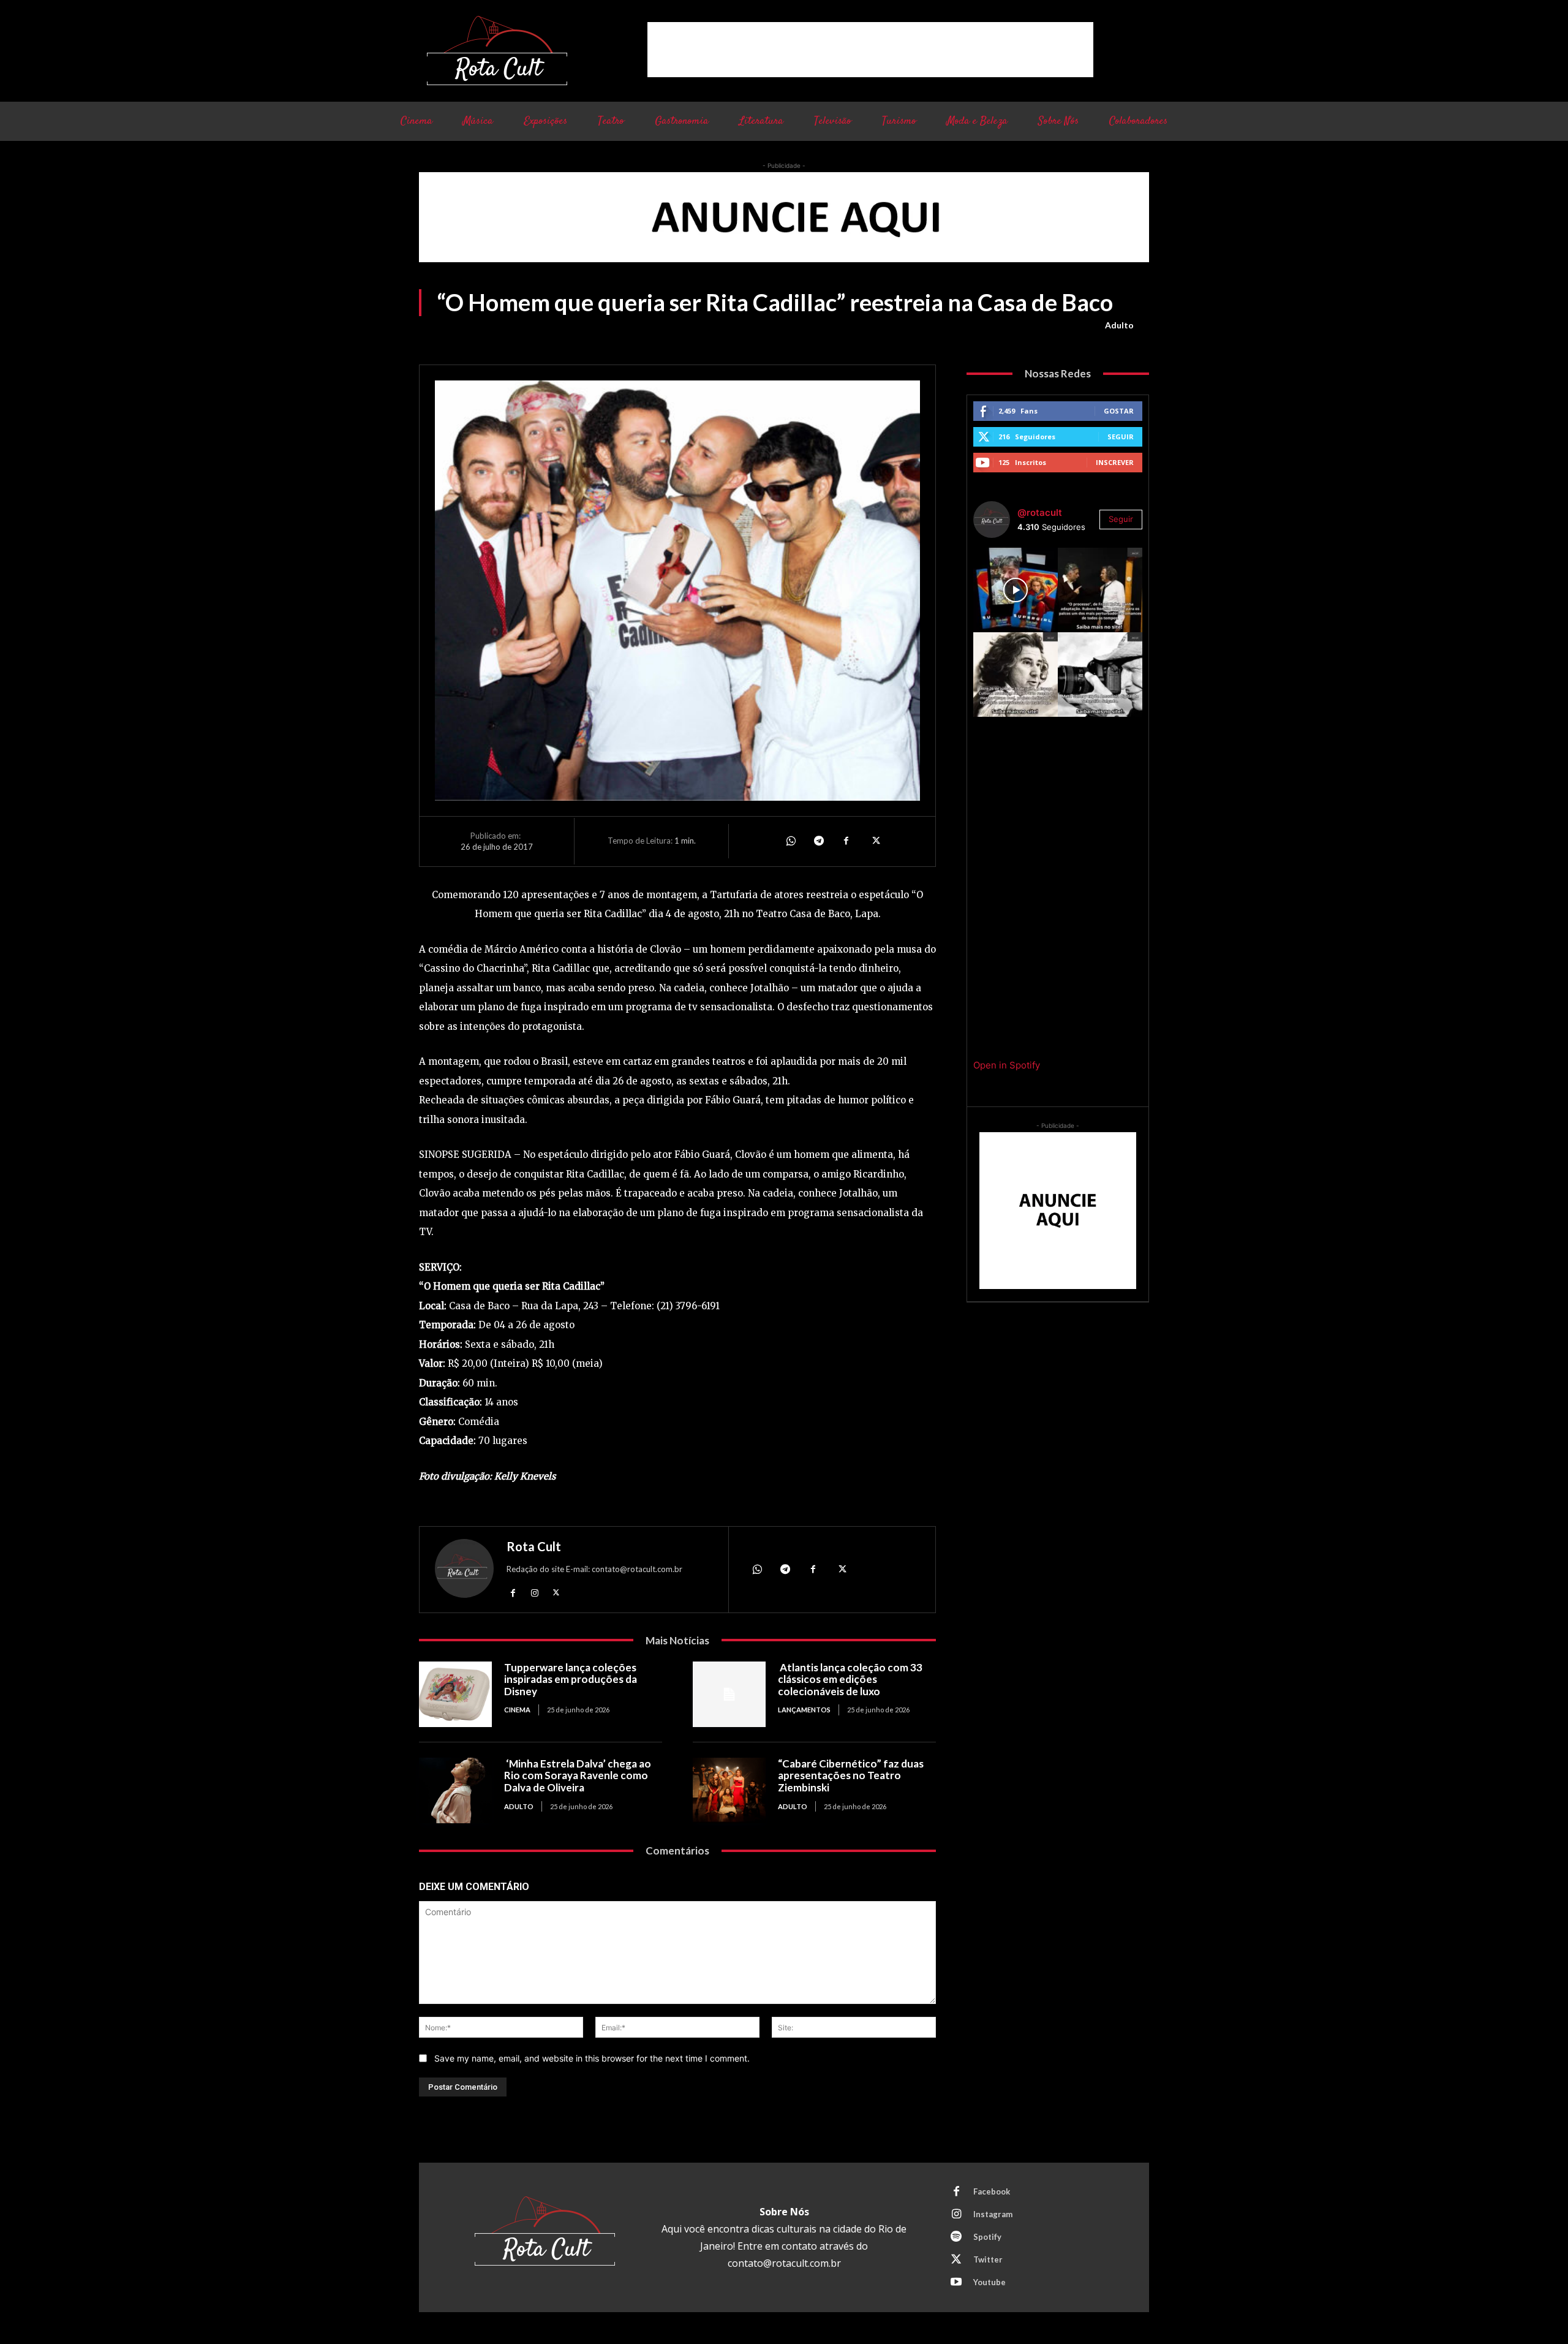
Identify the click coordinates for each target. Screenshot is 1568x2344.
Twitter (988, 2259)
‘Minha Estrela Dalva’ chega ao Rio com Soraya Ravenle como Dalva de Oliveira (578, 1775)
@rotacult (1040, 512)
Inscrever (1115, 462)
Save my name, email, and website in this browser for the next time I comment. (592, 2058)
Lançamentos (804, 1710)
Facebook (992, 2191)
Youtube (989, 2282)
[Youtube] (956, 2283)
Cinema (517, 1710)
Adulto (1119, 325)
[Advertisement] (870, 50)
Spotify (987, 2237)
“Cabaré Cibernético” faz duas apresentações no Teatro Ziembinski (851, 1775)
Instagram (993, 2214)
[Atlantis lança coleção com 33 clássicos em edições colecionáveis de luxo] (729, 1694)
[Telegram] (818, 841)
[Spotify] (956, 2237)
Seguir (1121, 437)
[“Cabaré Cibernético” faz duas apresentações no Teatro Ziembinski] (729, 1790)
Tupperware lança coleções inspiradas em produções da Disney (571, 1679)
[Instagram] (534, 1593)
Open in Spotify (1007, 1065)
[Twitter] (875, 841)
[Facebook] (846, 841)
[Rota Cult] (464, 1571)
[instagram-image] (1016, 590)
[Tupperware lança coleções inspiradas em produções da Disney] (455, 1694)
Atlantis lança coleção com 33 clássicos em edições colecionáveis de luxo (850, 1679)
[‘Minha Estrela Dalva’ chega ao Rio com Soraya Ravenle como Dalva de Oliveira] (455, 1790)
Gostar (1119, 411)
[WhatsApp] (790, 841)
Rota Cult (534, 1546)
